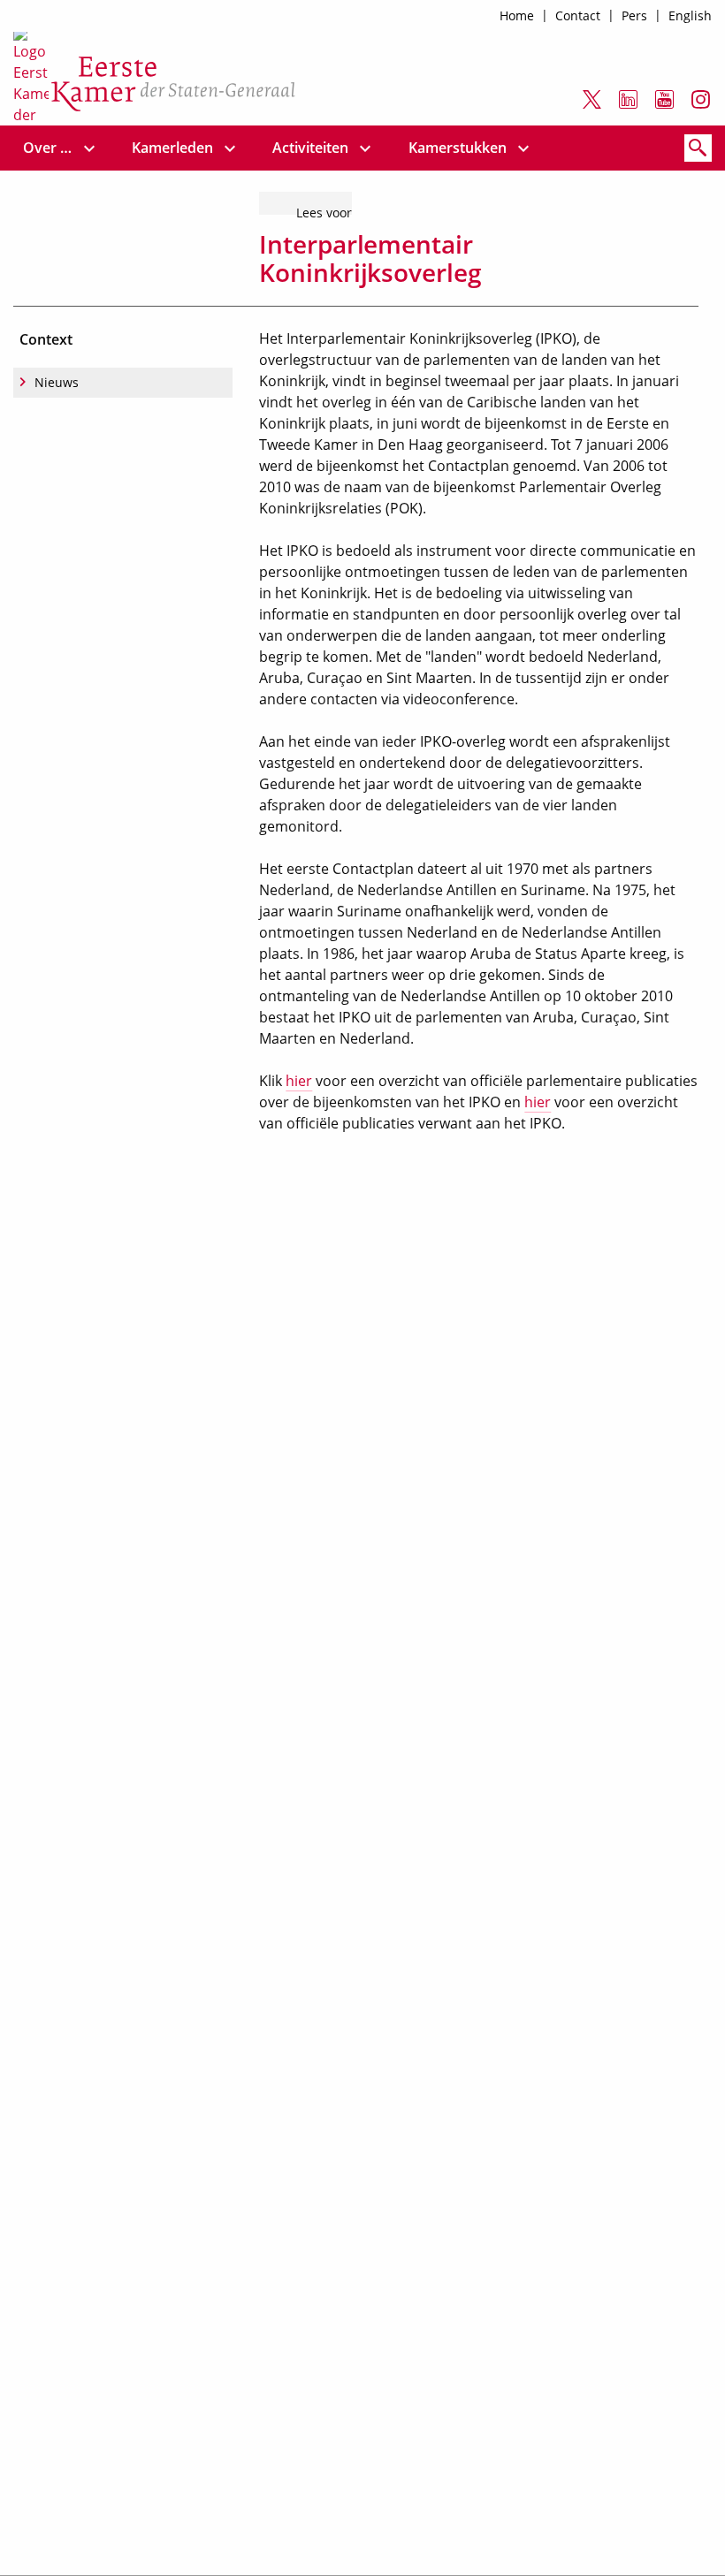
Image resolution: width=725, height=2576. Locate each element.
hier (299, 1081)
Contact (578, 15)
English (690, 15)
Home (517, 15)
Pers (634, 15)
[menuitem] (48, 148)
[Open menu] (89, 148)
